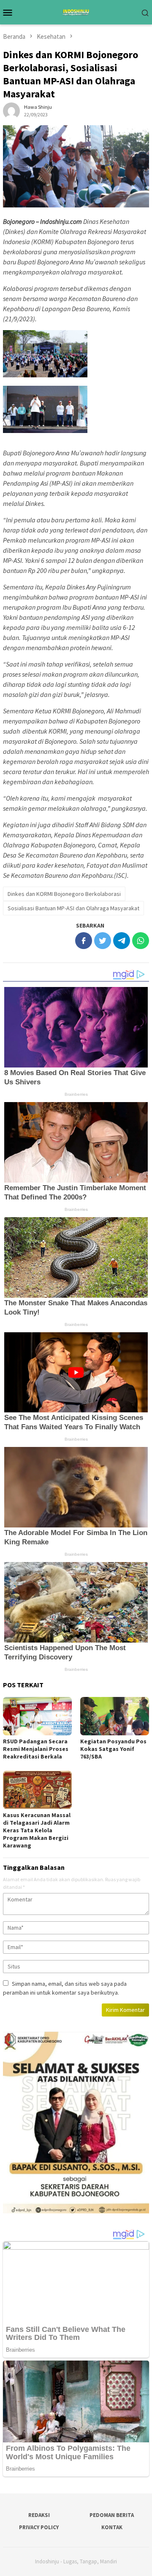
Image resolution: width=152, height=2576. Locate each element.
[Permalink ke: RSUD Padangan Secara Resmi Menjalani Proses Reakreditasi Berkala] (37, 1716)
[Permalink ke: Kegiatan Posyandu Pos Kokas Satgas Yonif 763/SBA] (115, 1716)
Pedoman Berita (112, 2515)
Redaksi (39, 2515)
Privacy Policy (39, 2527)
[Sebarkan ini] (84, 941)
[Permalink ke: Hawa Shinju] (11, 110)
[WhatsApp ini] (141, 941)
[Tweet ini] (103, 941)
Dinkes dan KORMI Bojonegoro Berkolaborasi (64, 894)
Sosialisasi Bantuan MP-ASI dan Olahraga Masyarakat (73, 908)
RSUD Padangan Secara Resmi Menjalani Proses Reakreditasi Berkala (36, 1749)
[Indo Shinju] (76, 11)
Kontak (112, 2527)
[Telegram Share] (122, 941)
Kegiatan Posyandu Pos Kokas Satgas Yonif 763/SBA (113, 1749)
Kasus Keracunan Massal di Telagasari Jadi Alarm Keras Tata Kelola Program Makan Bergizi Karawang (37, 1830)
